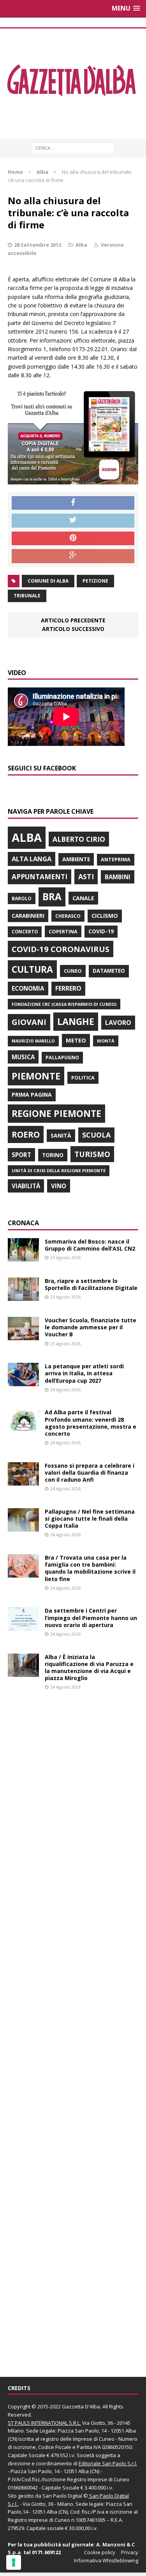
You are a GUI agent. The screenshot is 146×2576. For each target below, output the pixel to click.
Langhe (76, 1021)
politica (83, 1078)
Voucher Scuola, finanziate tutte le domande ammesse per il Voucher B (91, 1327)
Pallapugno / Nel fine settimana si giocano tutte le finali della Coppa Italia (90, 1519)
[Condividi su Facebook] (73, 503)
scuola (96, 1135)
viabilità (26, 1186)
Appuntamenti (40, 876)
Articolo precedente (73, 620)
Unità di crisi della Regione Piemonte (59, 1171)
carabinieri (28, 916)
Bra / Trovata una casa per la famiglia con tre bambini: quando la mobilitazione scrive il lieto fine (90, 1568)
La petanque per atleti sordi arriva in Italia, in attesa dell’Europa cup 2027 (84, 1373)
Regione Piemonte (56, 1113)
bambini (118, 877)
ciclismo (105, 916)
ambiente (76, 859)
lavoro (118, 1023)
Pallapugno (62, 1057)
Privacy (130, 2552)
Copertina (63, 931)
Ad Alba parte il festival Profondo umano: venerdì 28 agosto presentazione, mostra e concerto (91, 1423)
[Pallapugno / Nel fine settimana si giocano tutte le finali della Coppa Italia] (23, 1527)
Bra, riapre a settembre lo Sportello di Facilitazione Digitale (91, 1284)
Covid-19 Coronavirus (61, 949)
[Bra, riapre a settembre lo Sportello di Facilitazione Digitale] (23, 1296)
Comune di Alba (48, 581)
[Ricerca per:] (73, 148)
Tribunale (27, 596)
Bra (52, 897)
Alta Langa (32, 859)
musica (23, 1057)
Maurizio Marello (33, 1041)
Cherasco (68, 916)
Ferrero (68, 988)
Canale (83, 898)
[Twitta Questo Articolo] (73, 521)
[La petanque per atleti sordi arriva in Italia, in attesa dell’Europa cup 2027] (23, 1382)
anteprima (116, 860)
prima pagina (32, 1095)
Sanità (61, 1135)
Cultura (32, 969)
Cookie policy (100, 2552)
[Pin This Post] (73, 539)
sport (21, 1155)
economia (28, 988)
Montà (106, 1041)
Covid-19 (101, 931)
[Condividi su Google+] (73, 556)
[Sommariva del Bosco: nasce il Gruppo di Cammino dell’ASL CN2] (23, 1257)
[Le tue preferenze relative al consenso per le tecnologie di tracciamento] (14, 2562)
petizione (95, 581)
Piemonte (36, 1076)
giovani (29, 1022)
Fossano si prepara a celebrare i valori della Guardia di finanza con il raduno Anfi (90, 1473)
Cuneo (73, 971)
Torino (53, 1155)
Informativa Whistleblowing (106, 2560)
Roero (26, 1134)
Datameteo (109, 971)
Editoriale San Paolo (102, 2463)
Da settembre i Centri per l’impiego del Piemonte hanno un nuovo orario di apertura (91, 1618)
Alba (81, 245)
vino (59, 1186)
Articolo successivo (73, 629)
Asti (86, 876)
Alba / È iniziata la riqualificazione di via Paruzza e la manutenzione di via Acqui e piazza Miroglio (89, 1668)
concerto (25, 932)
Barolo (22, 898)
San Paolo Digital (62, 2496)
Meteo (76, 1040)
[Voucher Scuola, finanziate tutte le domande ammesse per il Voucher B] (23, 1336)
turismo (92, 1154)
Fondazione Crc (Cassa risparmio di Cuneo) (64, 1004)
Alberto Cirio (79, 839)
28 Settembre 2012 (38, 245)
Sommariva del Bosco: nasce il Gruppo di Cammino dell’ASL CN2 (90, 1245)
